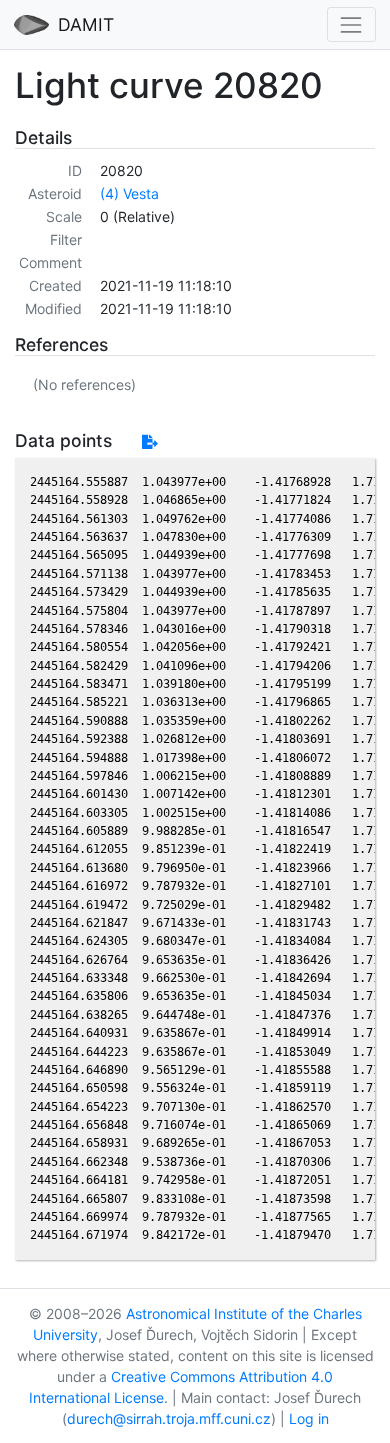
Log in (309, 1418)
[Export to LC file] (149, 441)
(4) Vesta (129, 193)
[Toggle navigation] (351, 24)
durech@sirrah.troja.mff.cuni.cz (169, 1418)
